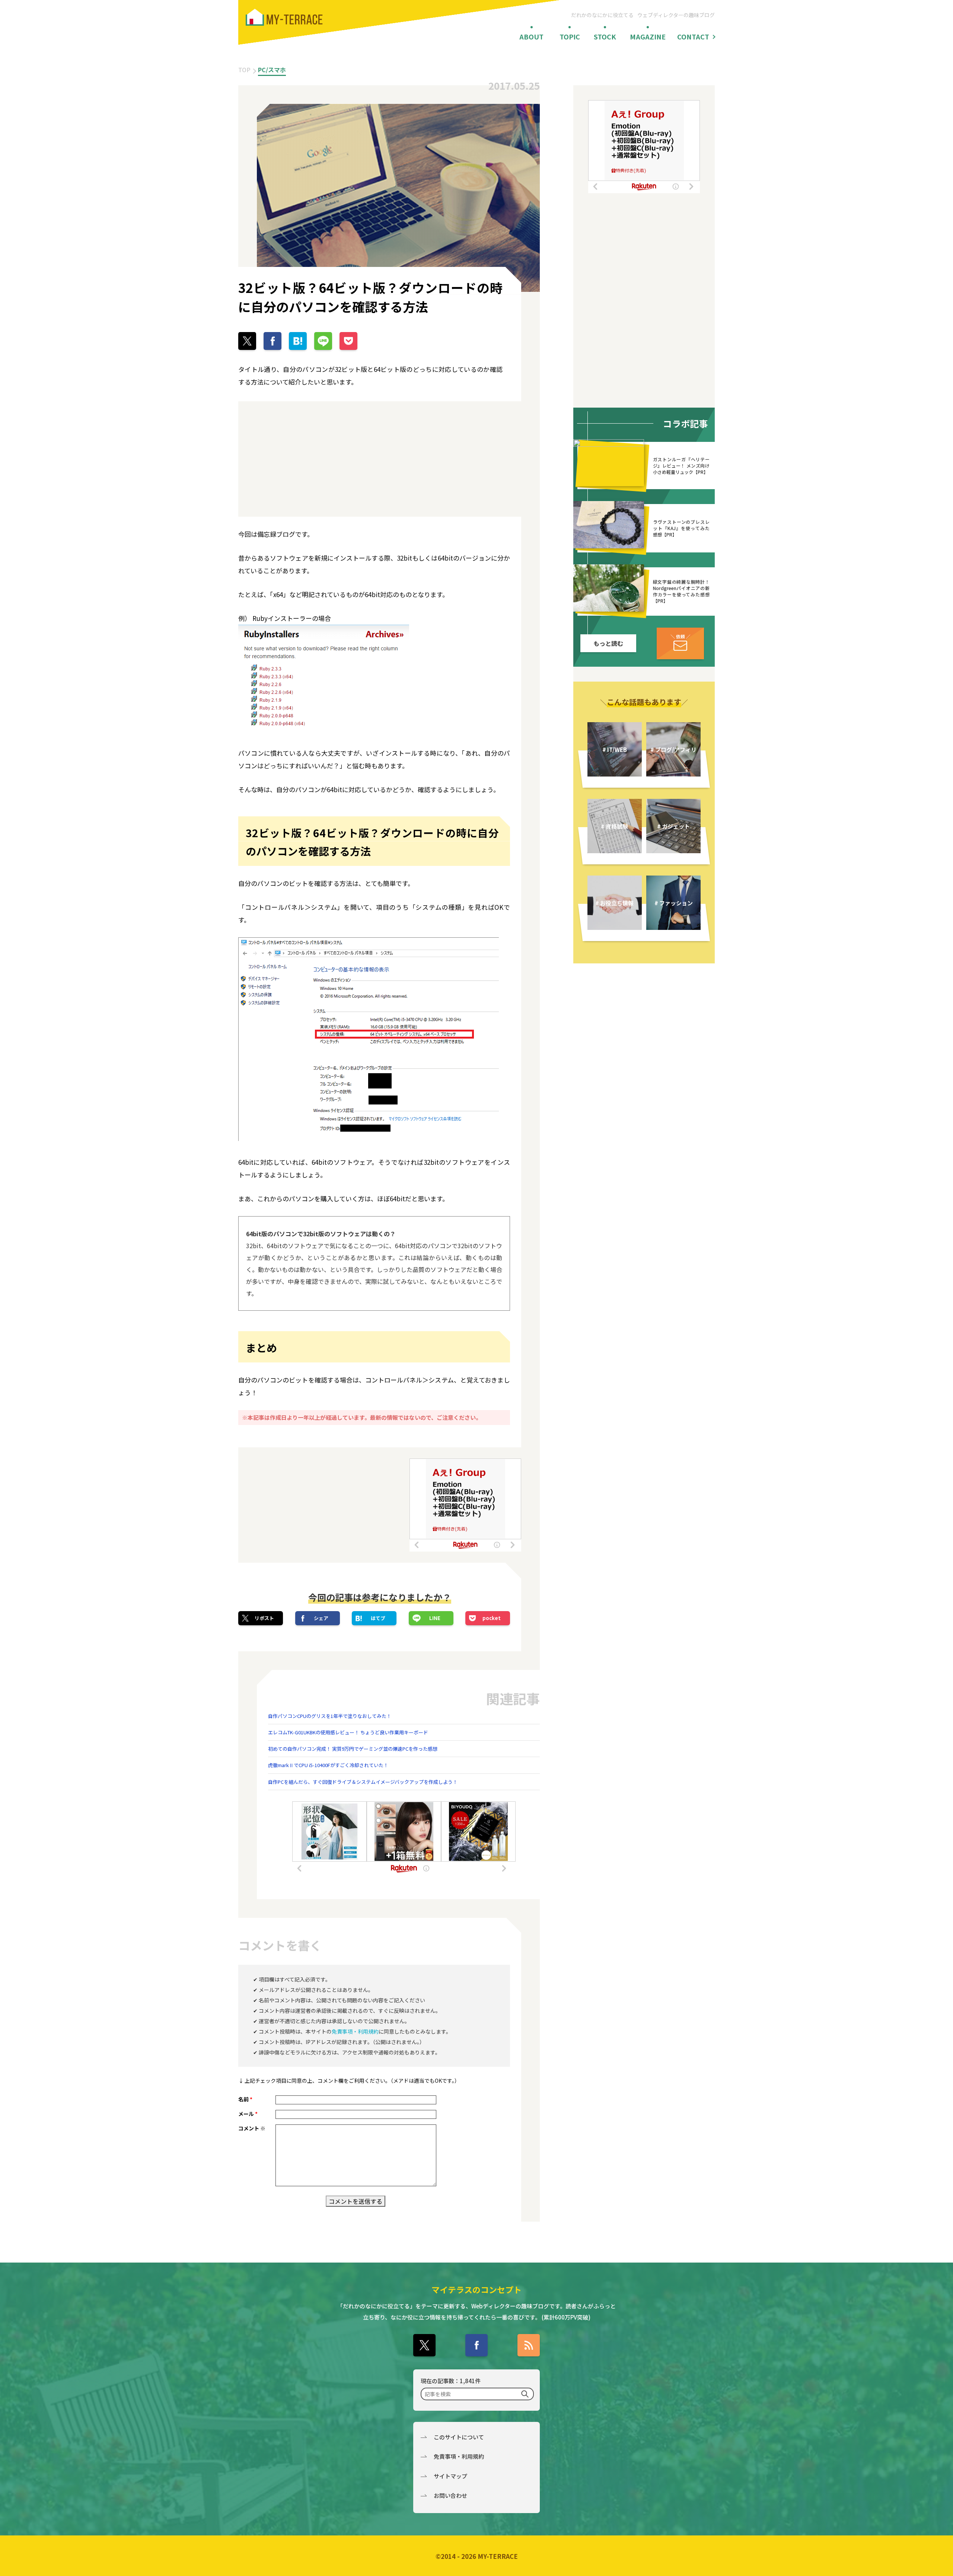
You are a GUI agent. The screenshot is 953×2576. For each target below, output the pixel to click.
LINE (435, 1618)
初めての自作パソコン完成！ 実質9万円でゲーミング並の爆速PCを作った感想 (353, 1749)
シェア (321, 1618)
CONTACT (693, 36)
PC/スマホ (272, 70)
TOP (244, 70)
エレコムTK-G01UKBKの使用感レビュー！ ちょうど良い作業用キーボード (348, 1732)
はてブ (378, 1618)
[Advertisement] (305, 459)
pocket (492, 1618)
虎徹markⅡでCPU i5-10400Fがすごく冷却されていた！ (328, 1765)
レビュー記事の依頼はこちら (680, 643)
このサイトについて (459, 2437)
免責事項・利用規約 (355, 2031)
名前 (245, 2099)
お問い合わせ (450, 2495)
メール (248, 2114)
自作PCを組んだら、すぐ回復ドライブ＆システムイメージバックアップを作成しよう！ (363, 1782)
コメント (252, 2128)
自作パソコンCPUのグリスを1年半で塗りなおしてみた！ (330, 1716)
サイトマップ (450, 2476)
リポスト (264, 1618)
